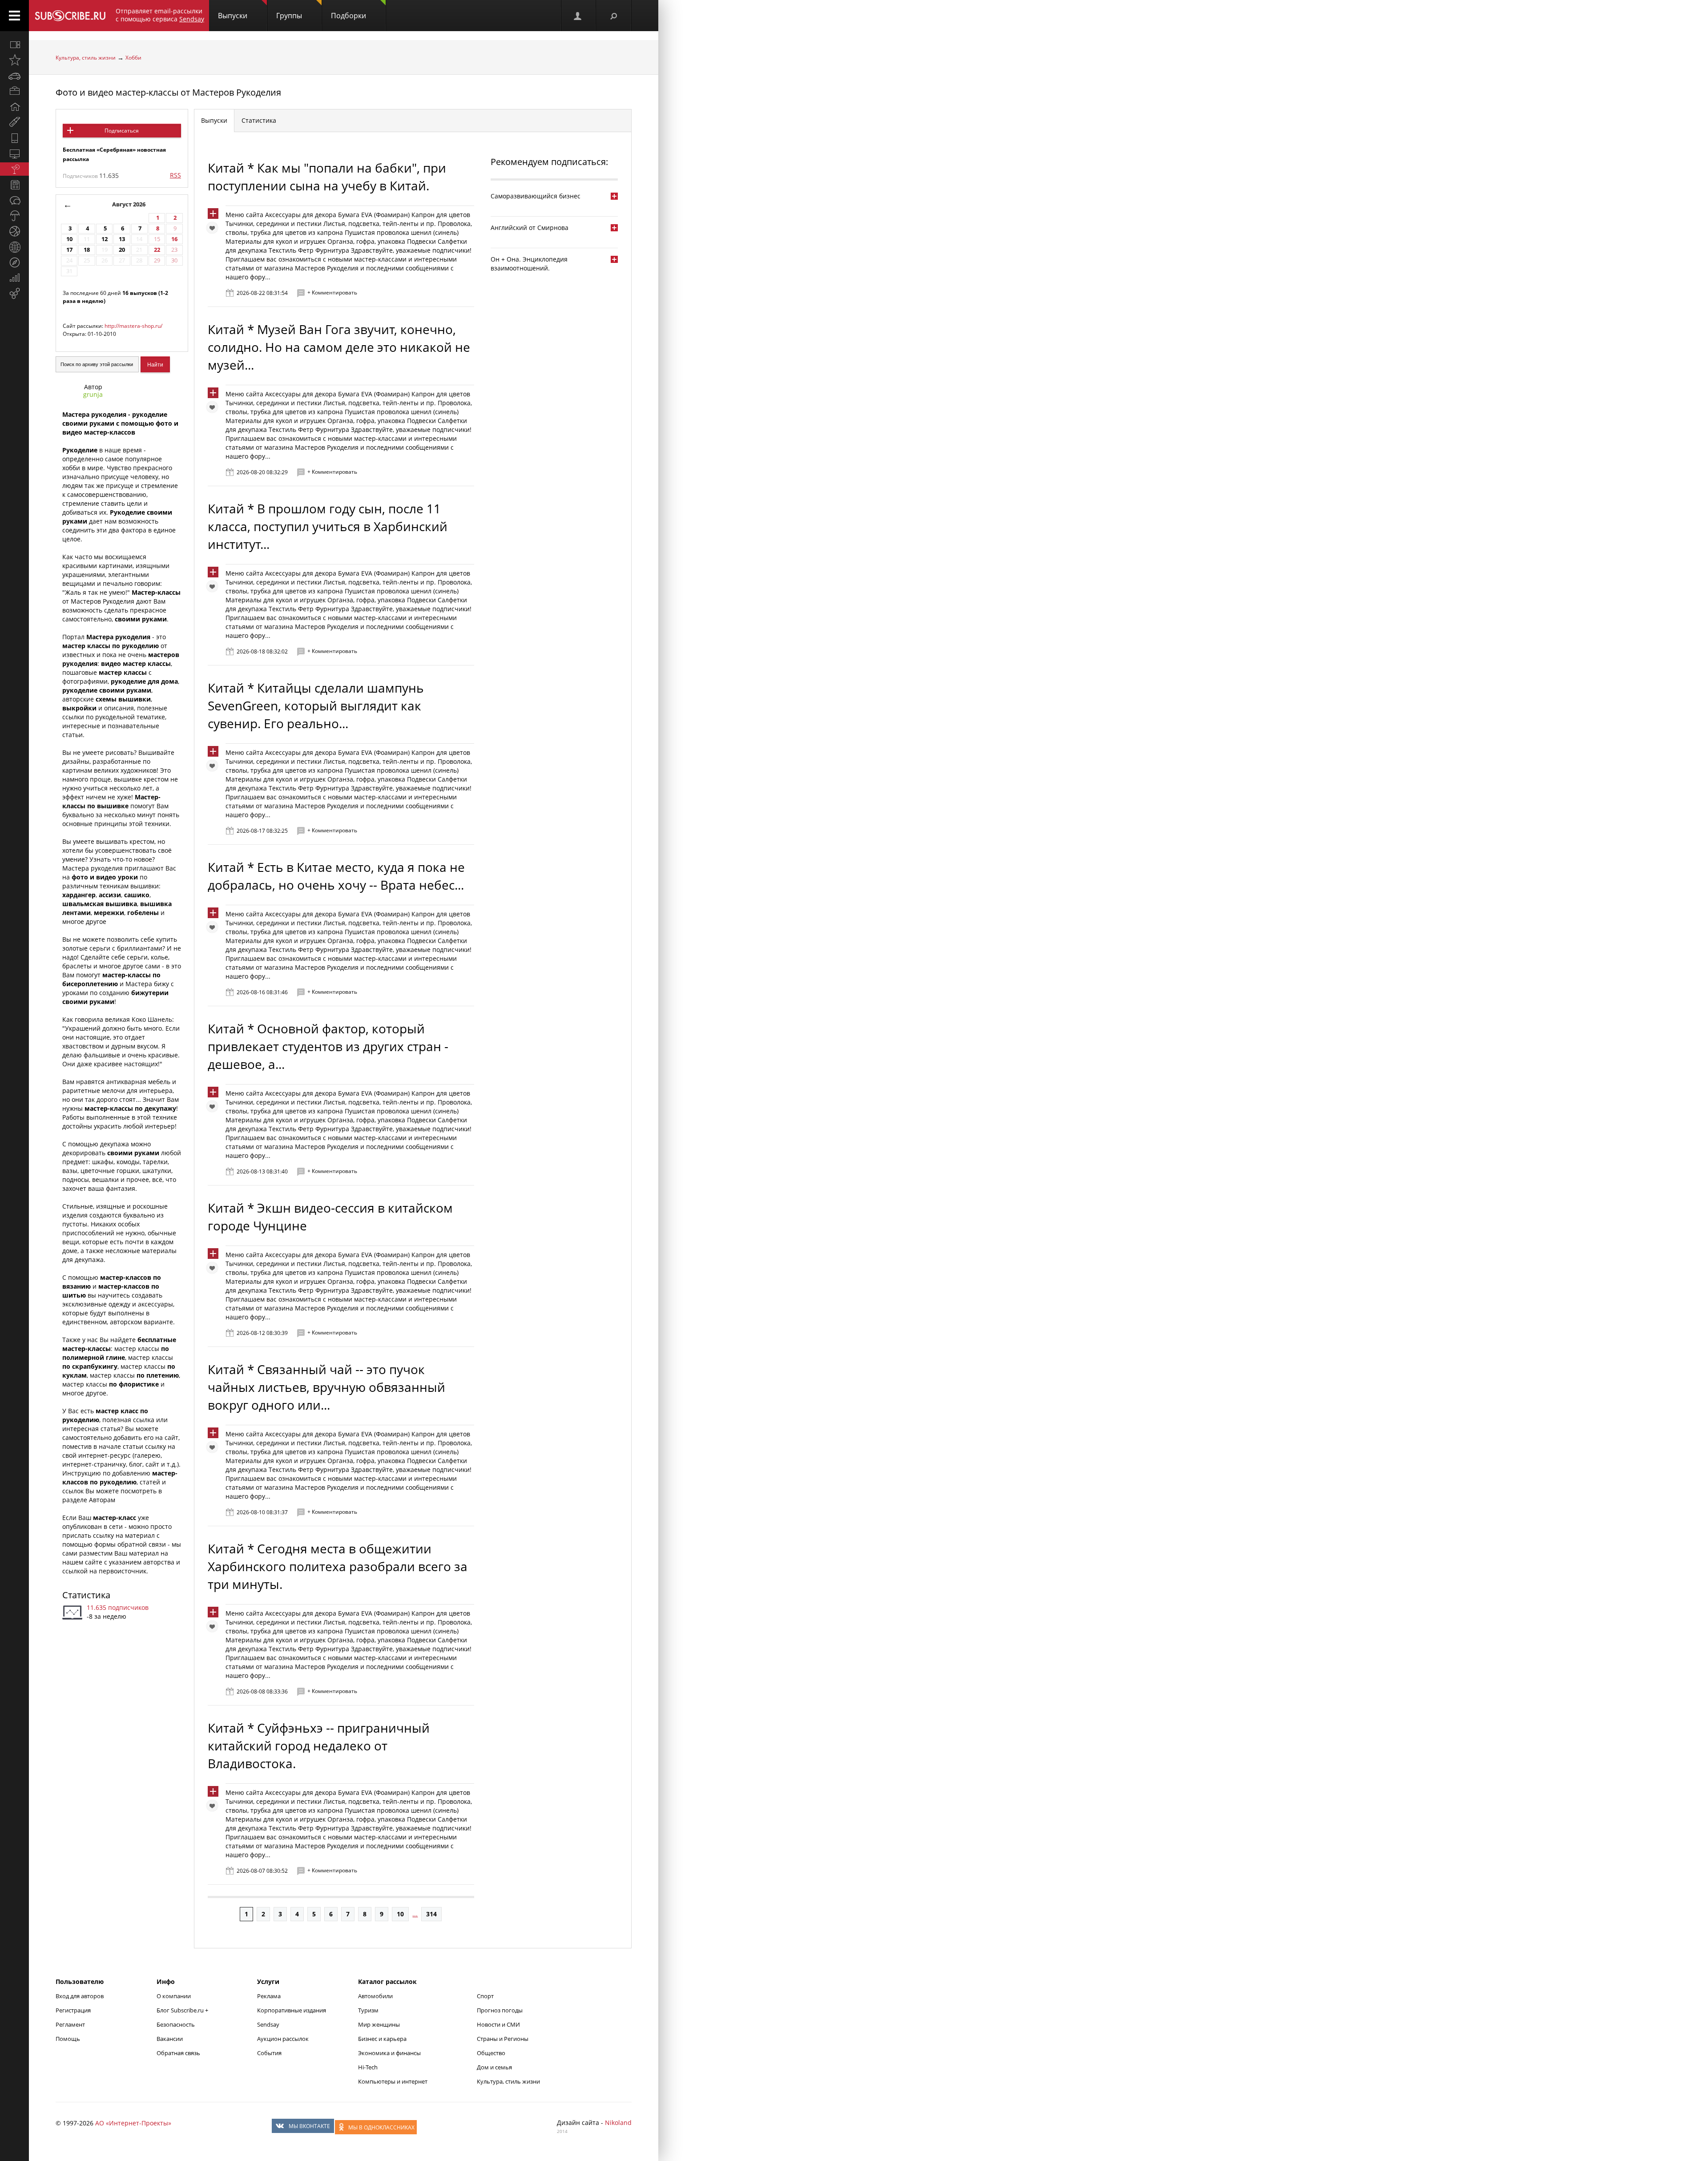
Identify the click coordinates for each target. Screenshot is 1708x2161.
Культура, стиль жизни (86, 58)
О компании (174, 1996)
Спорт (485, 1996)
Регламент (70, 2024)
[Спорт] (14, 231)
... (415, 1914)
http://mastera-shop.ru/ (133, 326)
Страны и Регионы (503, 2039)
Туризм (368, 2010)
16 (174, 239)
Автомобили (375, 1996)
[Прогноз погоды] (14, 216)
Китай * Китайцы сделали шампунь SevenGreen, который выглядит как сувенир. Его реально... (316, 706)
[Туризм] (14, 262)
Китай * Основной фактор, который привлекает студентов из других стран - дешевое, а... (328, 1046)
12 (105, 239)
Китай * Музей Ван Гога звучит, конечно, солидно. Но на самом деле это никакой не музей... (339, 347)
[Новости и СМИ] (14, 185)
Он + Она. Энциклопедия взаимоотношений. (529, 264)
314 (431, 1914)
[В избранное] (214, 230)
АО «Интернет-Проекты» (133, 2123)
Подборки (348, 16)
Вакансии (170, 2039)
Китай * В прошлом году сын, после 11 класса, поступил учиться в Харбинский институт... (328, 526)
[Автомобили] (14, 76)
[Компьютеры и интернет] (14, 153)
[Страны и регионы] (14, 247)
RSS (175, 175)
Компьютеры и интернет (393, 2081)
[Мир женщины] (14, 122)
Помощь (68, 2039)
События (269, 2053)
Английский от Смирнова (530, 228)
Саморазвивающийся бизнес (536, 196)
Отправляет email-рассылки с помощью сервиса (160, 15)
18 (87, 250)
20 (122, 250)
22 (157, 250)
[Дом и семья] (14, 107)
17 (69, 250)
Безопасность (176, 2024)
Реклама (269, 1996)
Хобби (133, 58)
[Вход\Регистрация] (578, 16)
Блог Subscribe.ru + (183, 2010)
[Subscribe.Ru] (70, 16)
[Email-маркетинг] (14, 294)
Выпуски (233, 16)
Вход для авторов (80, 1996)
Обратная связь (178, 2053)
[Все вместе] (14, 44)
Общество (491, 2053)
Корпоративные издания (292, 2010)
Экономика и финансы (389, 2053)
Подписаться (122, 131)
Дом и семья (494, 2067)
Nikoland (618, 2123)
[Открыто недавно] (14, 60)
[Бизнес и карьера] (14, 91)
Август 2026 (129, 204)
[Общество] (14, 200)
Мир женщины (379, 2024)
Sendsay (268, 2024)
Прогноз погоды (500, 2010)
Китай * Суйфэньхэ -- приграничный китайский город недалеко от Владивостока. (319, 1746)
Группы (289, 16)
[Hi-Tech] (14, 138)
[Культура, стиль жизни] (14, 169)
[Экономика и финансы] (14, 278)
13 (122, 239)
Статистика (86, 1595)
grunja (93, 394)
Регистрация (73, 2010)
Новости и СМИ (498, 2024)
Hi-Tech (368, 2067)
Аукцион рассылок (283, 2039)
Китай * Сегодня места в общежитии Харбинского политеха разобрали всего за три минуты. (338, 1566)
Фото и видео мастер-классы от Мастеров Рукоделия (168, 92)
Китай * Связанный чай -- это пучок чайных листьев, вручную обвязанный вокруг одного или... (326, 1387)
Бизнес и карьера (382, 2039)
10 (69, 239)
